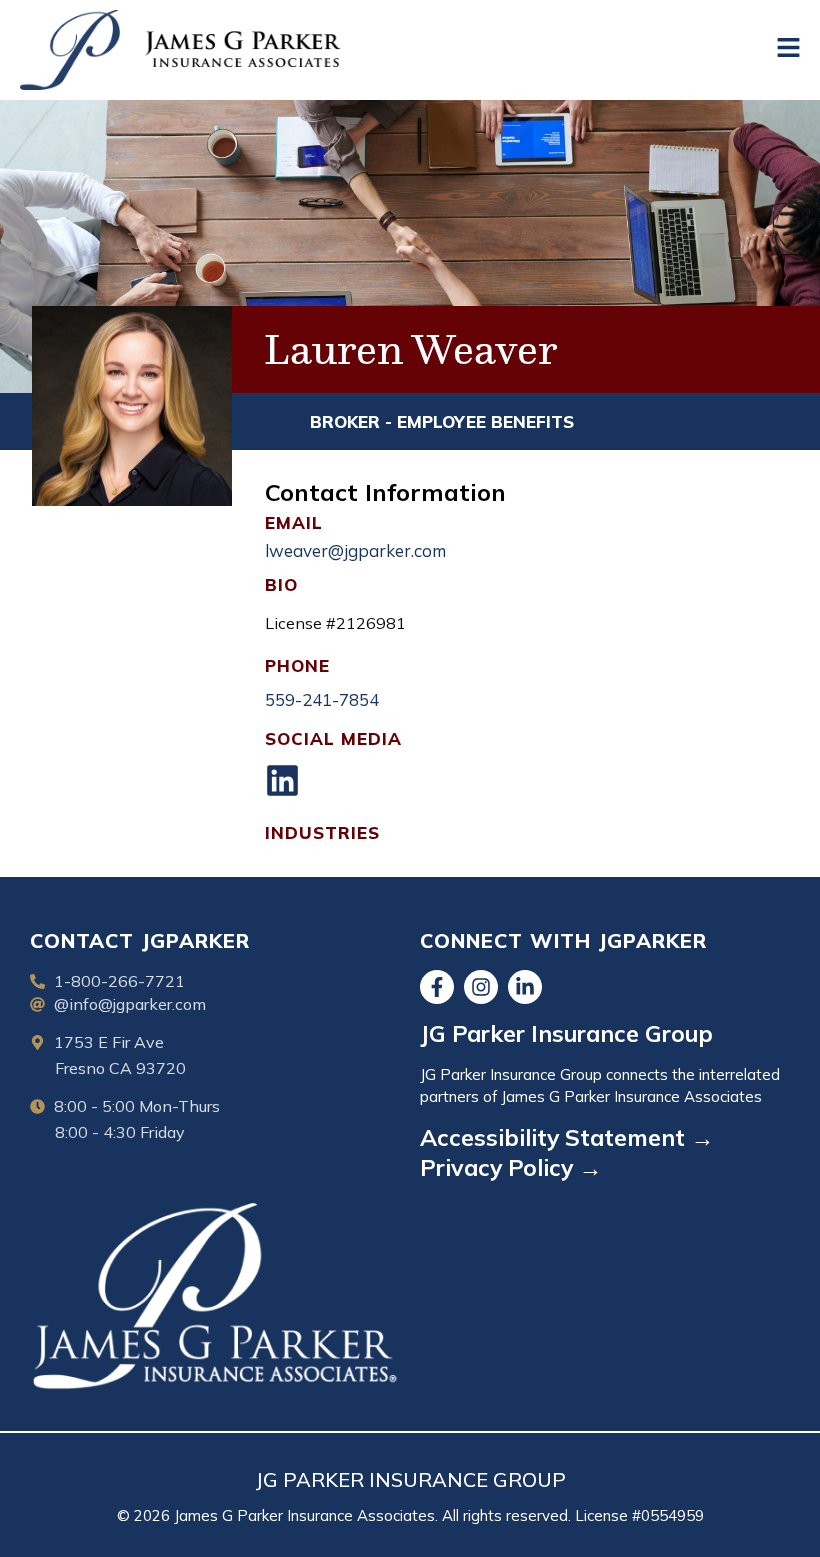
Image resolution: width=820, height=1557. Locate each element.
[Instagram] (481, 987)
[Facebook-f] (437, 987)
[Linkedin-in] (525, 987)
